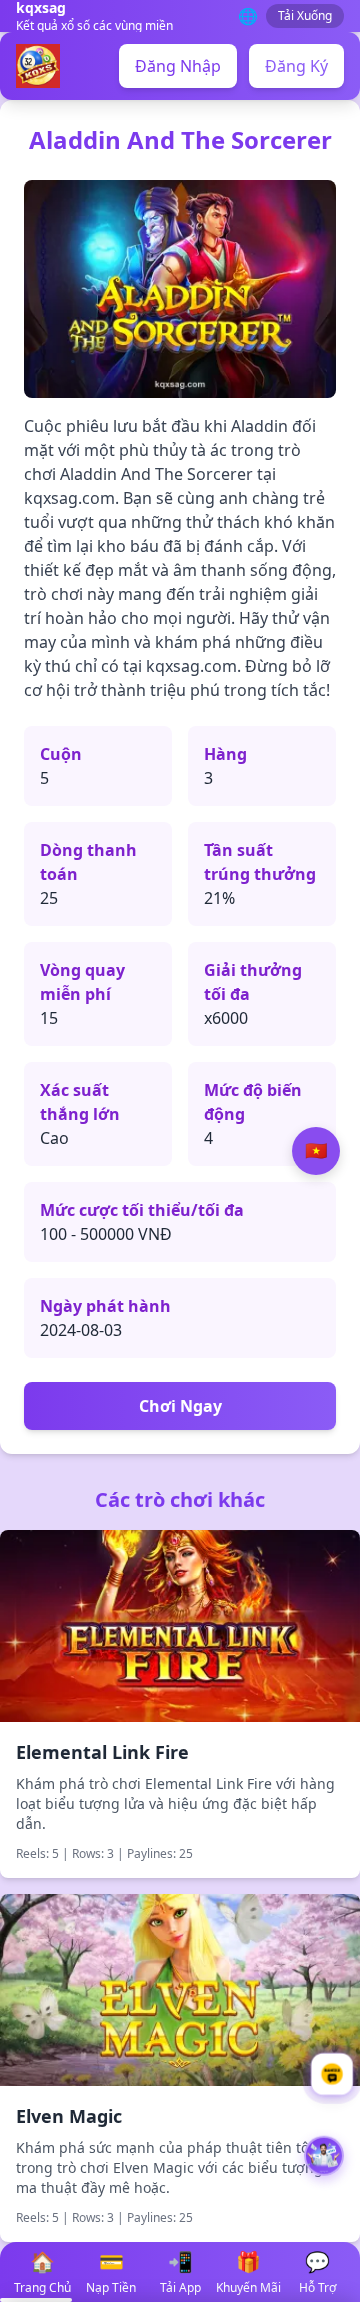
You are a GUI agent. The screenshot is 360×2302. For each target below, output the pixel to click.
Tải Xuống (305, 15)
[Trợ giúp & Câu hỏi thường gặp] (332, 2074)
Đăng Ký (296, 66)
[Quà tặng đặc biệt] (324, 2160)
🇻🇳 (316, 1151)
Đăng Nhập (178, 66)
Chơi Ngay (180, 1406)
